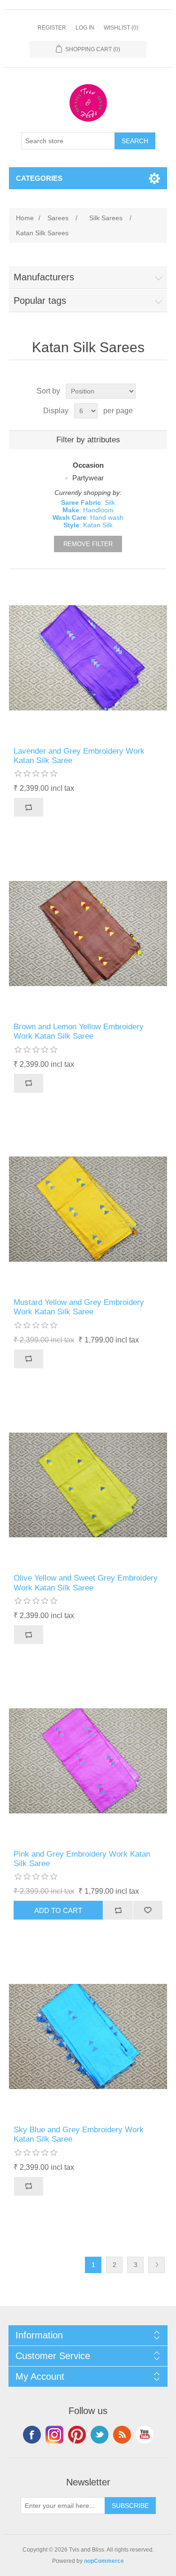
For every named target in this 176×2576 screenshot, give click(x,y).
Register (52, 28)
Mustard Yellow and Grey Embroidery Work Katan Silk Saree (79, 1307)
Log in (85, 28)
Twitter (99, 2435)
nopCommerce (104, 2561)
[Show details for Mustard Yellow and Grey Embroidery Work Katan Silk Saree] (88, 1210)
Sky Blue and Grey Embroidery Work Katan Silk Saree (79, 2134)
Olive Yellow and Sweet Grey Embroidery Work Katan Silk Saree (86, 1583)
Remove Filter (88, 544)
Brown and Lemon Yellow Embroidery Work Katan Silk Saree (79, 1031)
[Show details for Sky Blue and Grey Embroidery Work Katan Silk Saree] (88, 2036)
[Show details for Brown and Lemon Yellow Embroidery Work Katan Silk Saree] (88, 933)
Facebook (32, 2435)
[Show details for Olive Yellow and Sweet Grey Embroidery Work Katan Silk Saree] (88, 1485)
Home (25, 218)
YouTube (145, 2435)
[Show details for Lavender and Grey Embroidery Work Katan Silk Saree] (88, 658)
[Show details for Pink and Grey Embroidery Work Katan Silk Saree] (88, 1761)
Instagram (54, 2435)
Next (157, 2265)
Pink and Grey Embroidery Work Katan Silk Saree (82, 1859)
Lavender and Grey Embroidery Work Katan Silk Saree (79, 756)
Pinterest (77, 2435)
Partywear (88, 478)
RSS (122, 2435)
